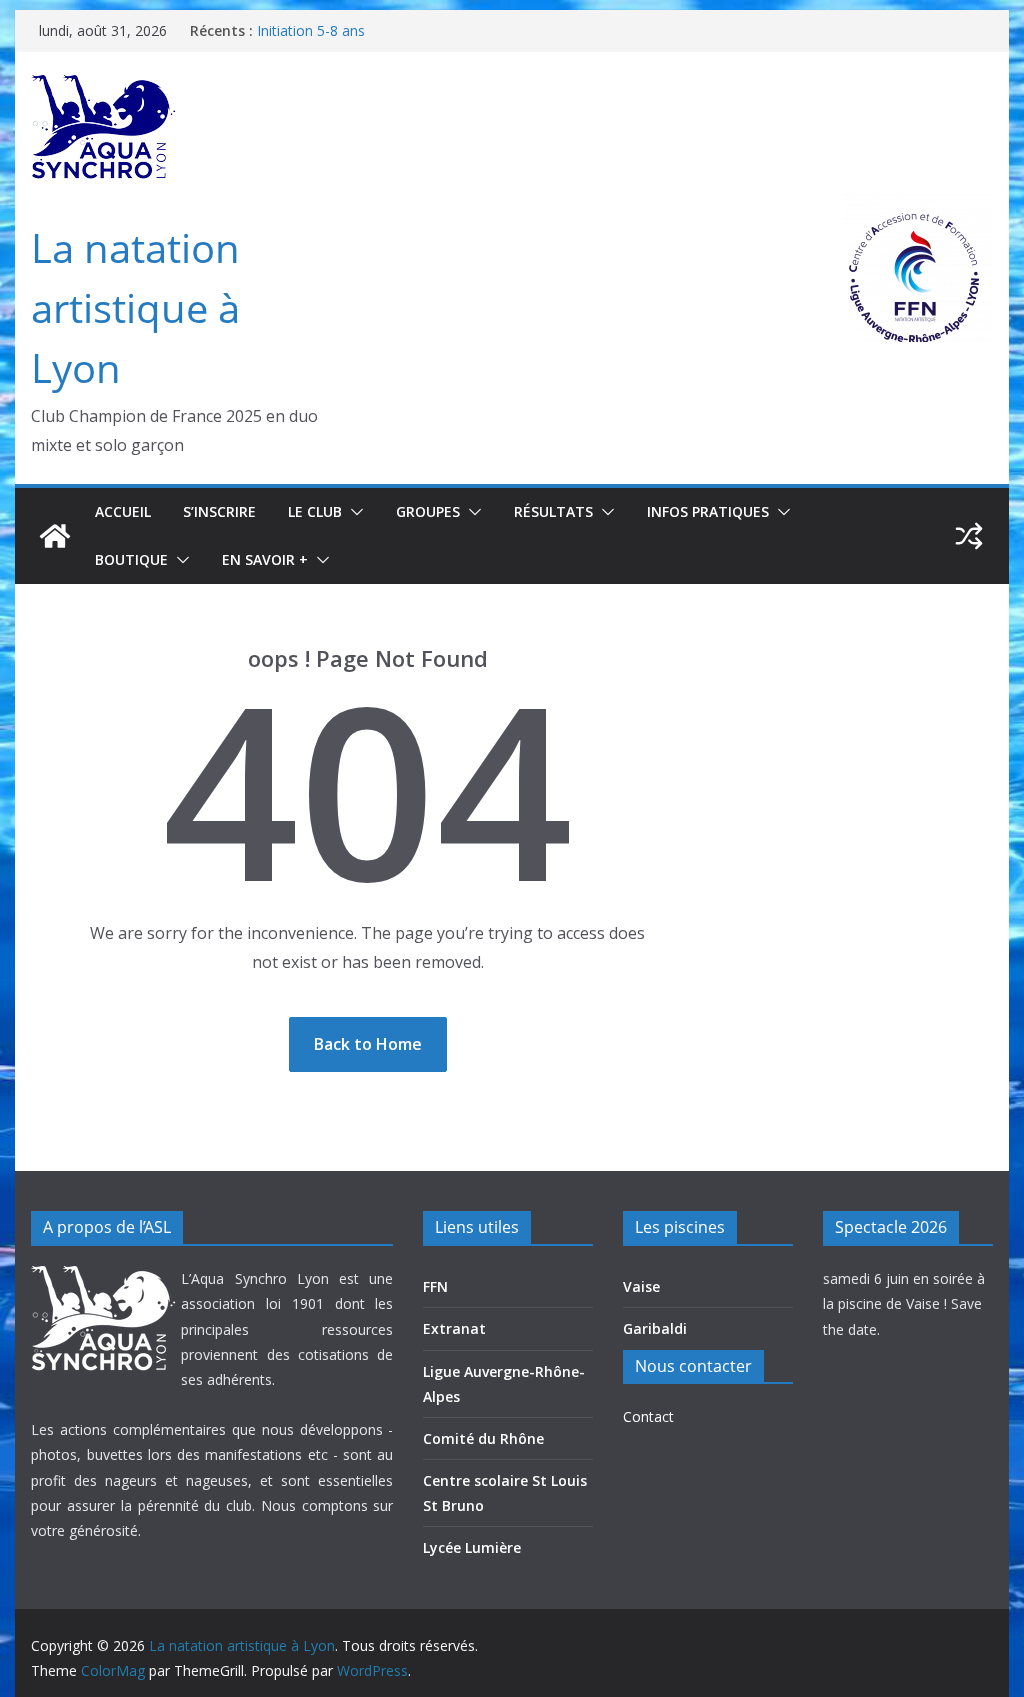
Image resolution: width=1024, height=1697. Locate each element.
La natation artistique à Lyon (135, 307)
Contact (648, 1416)
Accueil (123, 511)
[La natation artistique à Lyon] (55, 536)
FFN (435, 1286)
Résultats (553, 511)
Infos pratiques (708, 511)
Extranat (454, 1328)
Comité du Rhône (483, 1438)
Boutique (131, 559)
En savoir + (265, 559)
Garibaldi (655, 1328)
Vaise (641, 1286)
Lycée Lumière (472, 1547)
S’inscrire (219, 511)
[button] (353, 512)
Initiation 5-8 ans (311, 30)
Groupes (428, 511)
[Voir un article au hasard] (969, 536)
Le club (315, 511)
